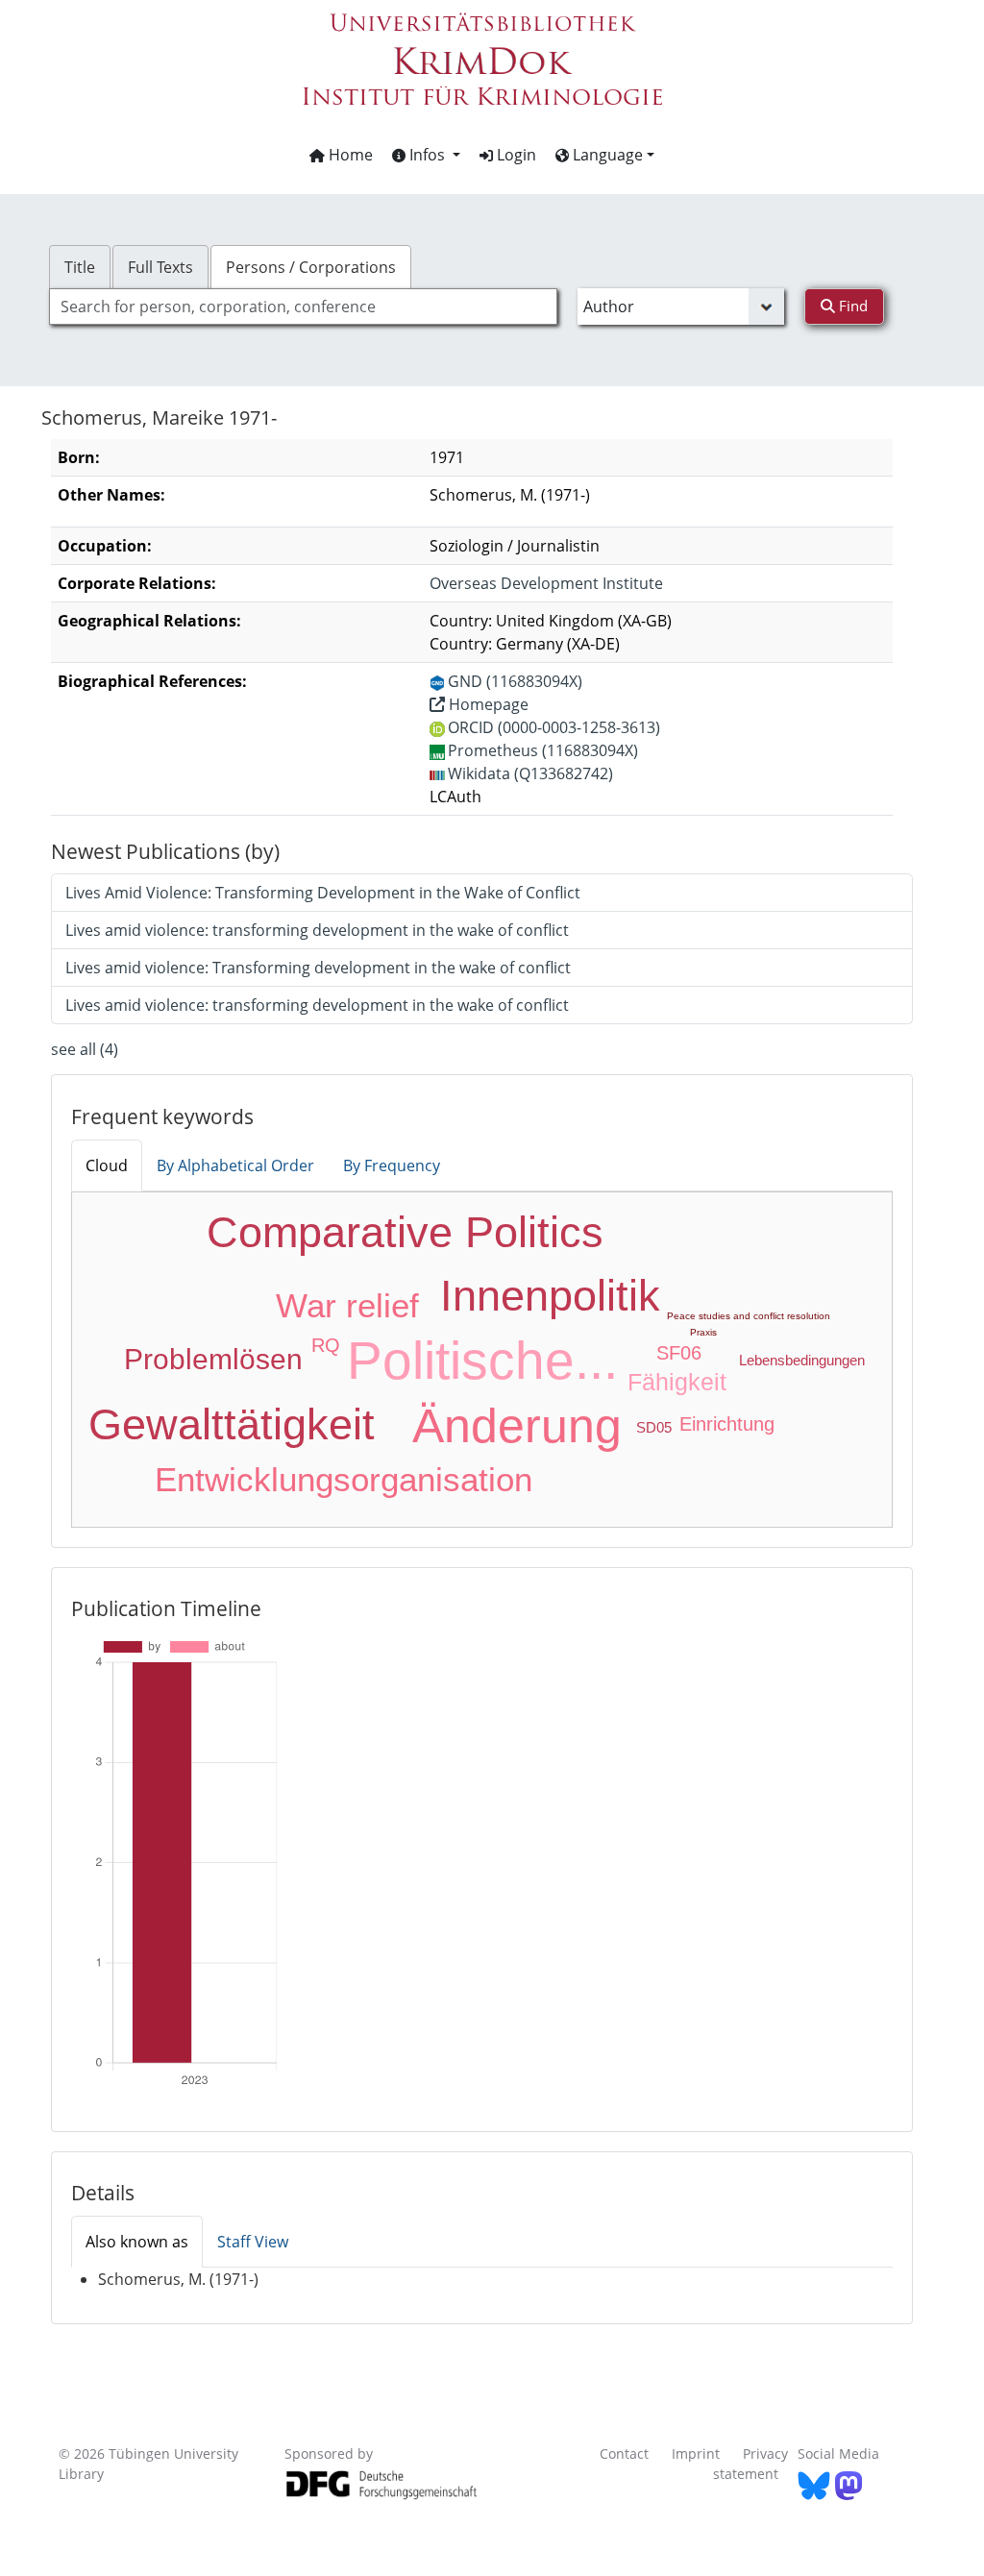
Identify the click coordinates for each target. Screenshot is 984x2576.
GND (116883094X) (515, 681)
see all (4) (85, 1049)
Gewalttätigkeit (232, 1424)
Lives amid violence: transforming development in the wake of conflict (317, 930)
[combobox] (303, 307)
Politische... (482, 1361)
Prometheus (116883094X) (543, 750)
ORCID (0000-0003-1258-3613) (554, 727)
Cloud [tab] (107, 1165)
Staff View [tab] (253, 2242)
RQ (326, 1345)
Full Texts (160, 267)
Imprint (696, 2453)
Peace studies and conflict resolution (749, 1316)
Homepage (487, 704)
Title (80, 267)
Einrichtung (727, 1424)
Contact (624, 2453)
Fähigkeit (677, 1382)
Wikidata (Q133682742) (530, 773)
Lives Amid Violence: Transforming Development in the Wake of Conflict (323, 893)
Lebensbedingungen (802, 1360)
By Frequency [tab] (392, 1165)
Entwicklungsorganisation (344, 1479)
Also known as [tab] (137, 2242)
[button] (426, 155)
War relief (347, 1305)
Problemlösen (213, 1359)
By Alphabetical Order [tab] (235, 1165)
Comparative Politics (405, 1232)
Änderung (517, 1426)
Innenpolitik (550, 1296)
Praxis (703, 1332)
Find (851, 306)
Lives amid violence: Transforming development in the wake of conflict (318, 968)
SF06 (679, 1353)
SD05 (654, 1427)
